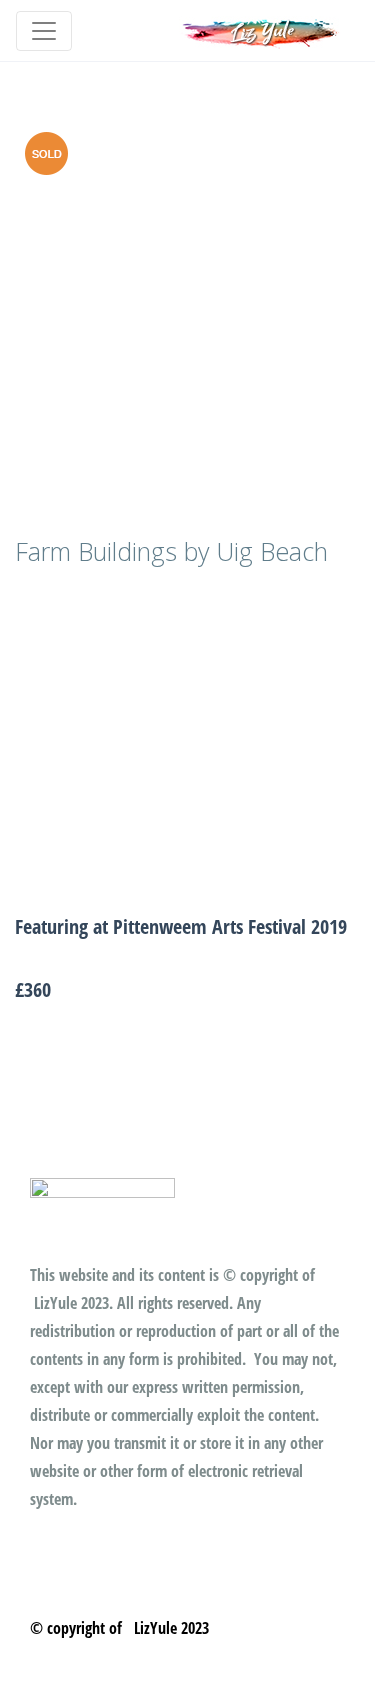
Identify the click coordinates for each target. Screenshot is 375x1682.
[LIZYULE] (261, 30)
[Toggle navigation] (44, 31)
